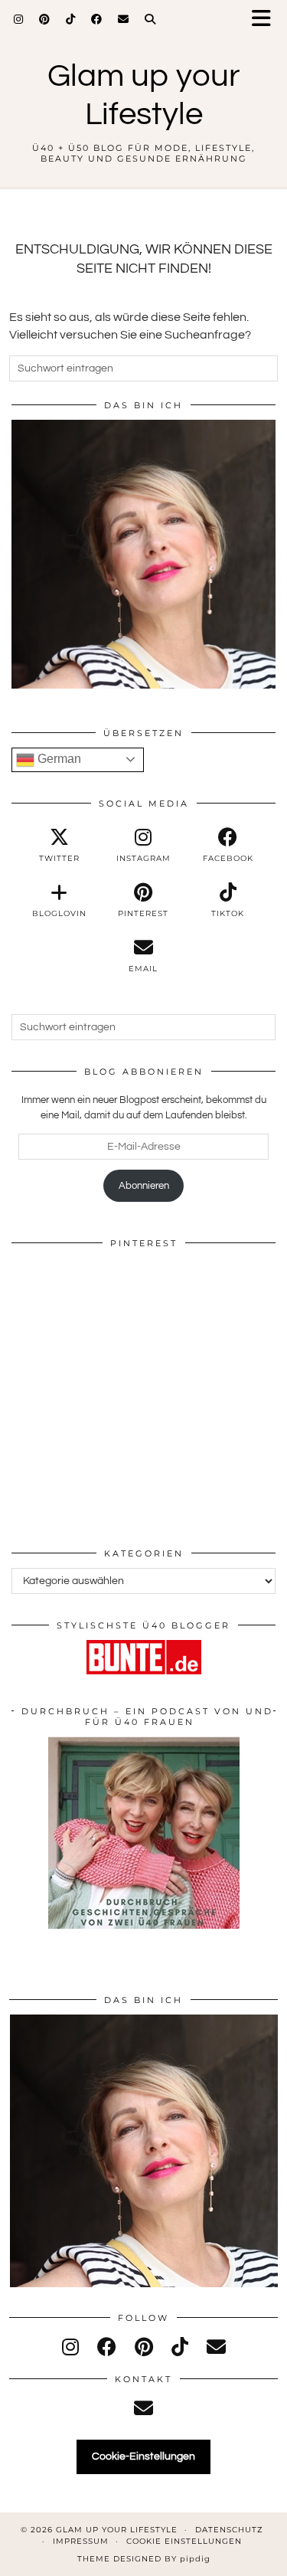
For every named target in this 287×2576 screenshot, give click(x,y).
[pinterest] (144, 2348)
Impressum (81, 2541)
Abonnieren (144, 1186)
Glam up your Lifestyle (117, 2530)
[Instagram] (19, 19)
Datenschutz (229, 2530)
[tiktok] (180, 2348)
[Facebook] (97, 19)
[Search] (150, 19)
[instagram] (70, 2348)
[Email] (124, 19)
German (58, 759)
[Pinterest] (45, 19)
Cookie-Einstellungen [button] (143, 2457)
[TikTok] (71, 19)
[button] (266, 20)
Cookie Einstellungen (184, 2541)
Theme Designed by (144, 2559)
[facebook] (107, 2348)
